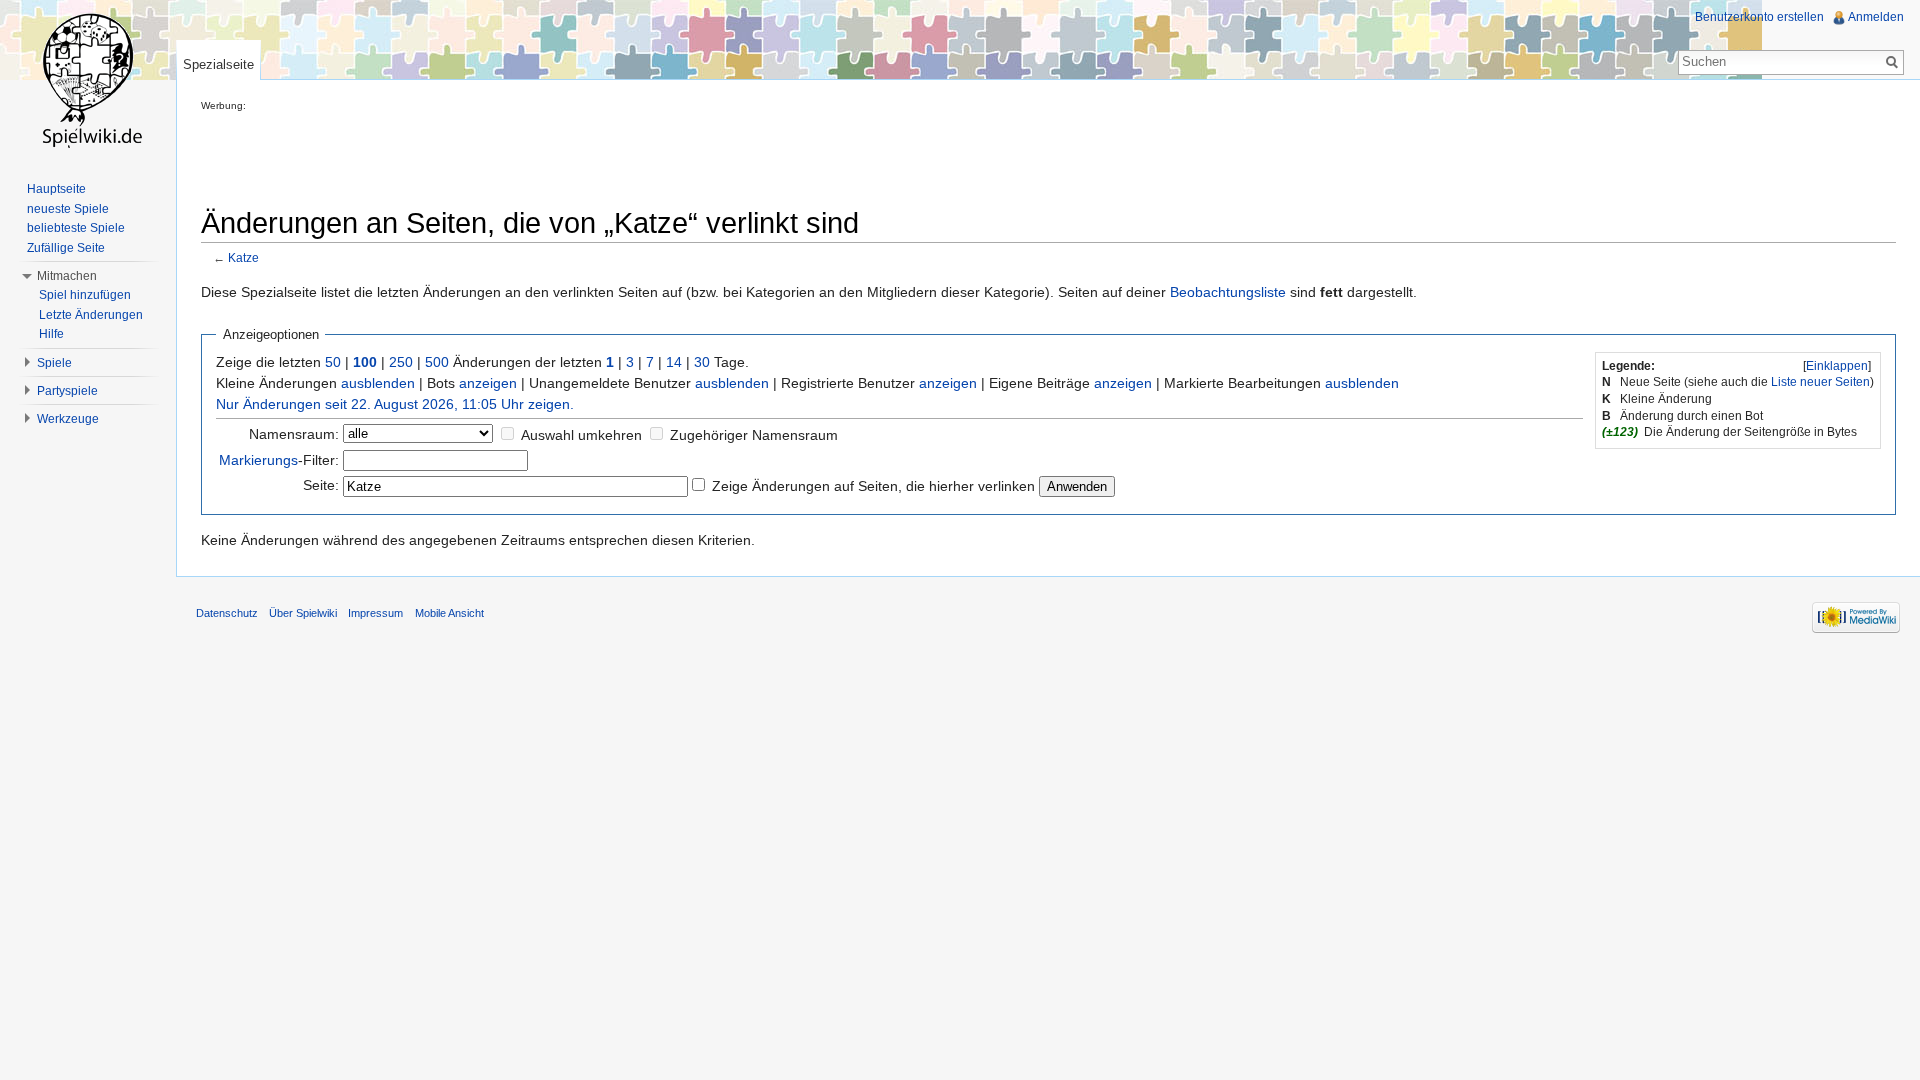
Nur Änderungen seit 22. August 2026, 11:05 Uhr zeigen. (395, 404)
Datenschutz (227, 613)
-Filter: (279, 460)
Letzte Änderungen (91, 315)
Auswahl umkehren (581, 435)
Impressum (375, 613)
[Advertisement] (565, 156)
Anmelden (1876, 17)
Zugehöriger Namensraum (754, 435)
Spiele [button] (54, 363)
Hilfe (51, 334)
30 (702, 362)
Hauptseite (56, 189)
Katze (243, 257)
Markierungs (258, 460)
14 (674, 362)
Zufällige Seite (66, 248)
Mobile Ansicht (449, 613)
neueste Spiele (68, 209)
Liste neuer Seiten (1820, 382)
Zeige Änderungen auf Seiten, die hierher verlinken (873, 486)
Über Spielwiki (303, 613)
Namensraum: (294, 434)
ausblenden (378, 383)
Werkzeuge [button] (68, 419)
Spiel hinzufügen (85, 295)
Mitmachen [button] (67, 276)
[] (1837, 366)
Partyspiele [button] (67, 391)
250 (401, 362)
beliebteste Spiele (76, 228)
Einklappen (1837, 366)
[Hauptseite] (88, 80)
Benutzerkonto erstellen (1759, 17)
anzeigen (488, 383)
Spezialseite (218, 64)
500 (437, 362)
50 (333, 362)
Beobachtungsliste (1228, 292)
